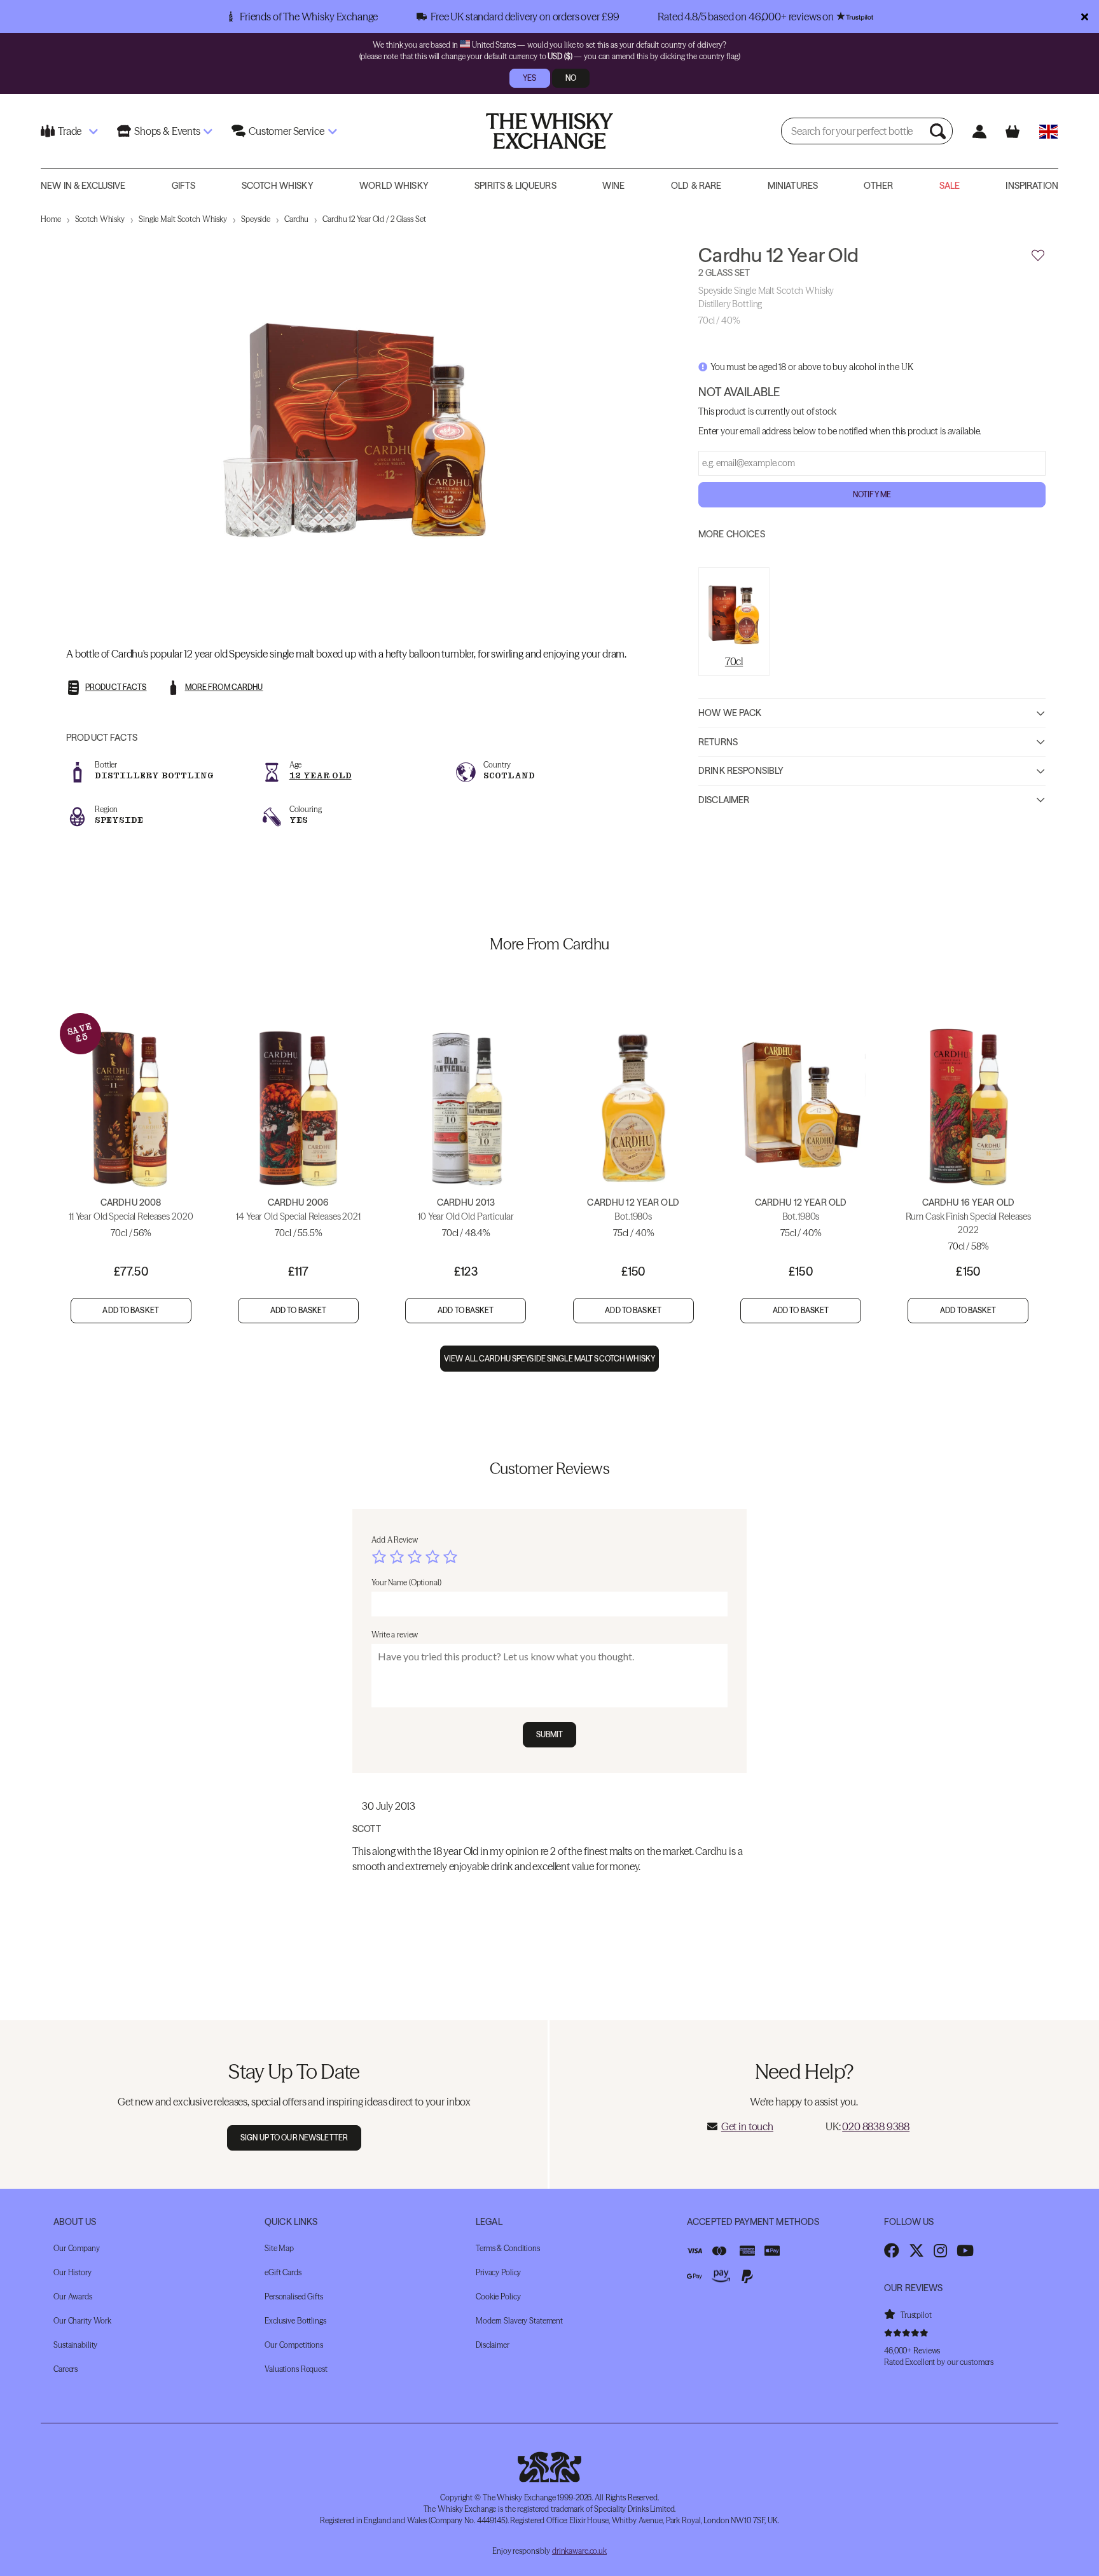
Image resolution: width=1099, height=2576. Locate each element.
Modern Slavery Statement (519, 2321)
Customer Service (286, 131)
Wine (614, 186)
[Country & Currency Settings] (1048, 131)
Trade (70, 131)
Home (51, 219)
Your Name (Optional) (406, 1582)
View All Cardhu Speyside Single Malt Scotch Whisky (549, 1359)
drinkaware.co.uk (579, 2551)
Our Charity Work (82, 2321)
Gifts (184, 186)
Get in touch (747, 2126)
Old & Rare (696, 186)
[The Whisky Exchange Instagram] (940, 2250)
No (571, 78)
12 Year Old (321, 775)
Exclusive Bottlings (295, 2321)
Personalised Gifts (294, 2297)
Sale (950, 186)
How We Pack (730, 713)
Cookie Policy (498, 2297)
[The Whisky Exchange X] (916, 2250)
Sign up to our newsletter (294, 2138)
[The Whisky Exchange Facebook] (892, 2250)
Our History (73, 2272)
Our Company (77, 2248)
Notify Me (872, 494)
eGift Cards (283, 2272)
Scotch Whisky (278, 186)
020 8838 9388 (876, 2126)
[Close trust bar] (1085, 17)
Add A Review (395, 1540)
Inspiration (1032, 186)
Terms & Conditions (508, 2248)
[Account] (979, 131)
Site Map (279, 2248)
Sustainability (75, 2345)
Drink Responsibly (741, 771)
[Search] (939, 131)
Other (878, 186)
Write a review (395, 1635)
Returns (718, 741)
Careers (66, 2369)
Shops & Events (167, 131)
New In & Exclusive (83, 186)
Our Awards (73, 2297)
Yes (529, 78)
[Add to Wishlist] (1038, 256)
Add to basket (131, 1310)
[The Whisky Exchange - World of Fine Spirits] (549, 131)
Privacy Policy (498, 2272)
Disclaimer (724, 799)
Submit (550, 1734)
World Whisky (394, 186)
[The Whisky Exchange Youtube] (965, 2250)
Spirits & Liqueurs (515, 186)
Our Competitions (294, 2345)
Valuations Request (296, 2369)
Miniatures (793, 186)
